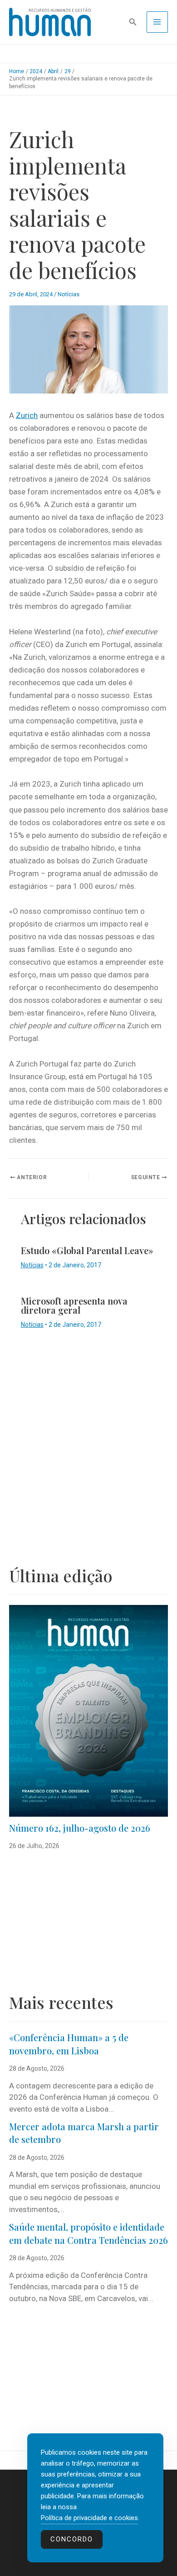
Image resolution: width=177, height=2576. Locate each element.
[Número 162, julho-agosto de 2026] (88, 1711)
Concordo (72, 2539)
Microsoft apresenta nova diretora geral (74, 1305)
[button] (133, 22)
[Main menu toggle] (157, 22)
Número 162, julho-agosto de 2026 (80, 1828)
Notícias (69, 294)
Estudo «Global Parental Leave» (87, 1250)
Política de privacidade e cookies (89, 2518)
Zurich (27, 415)
